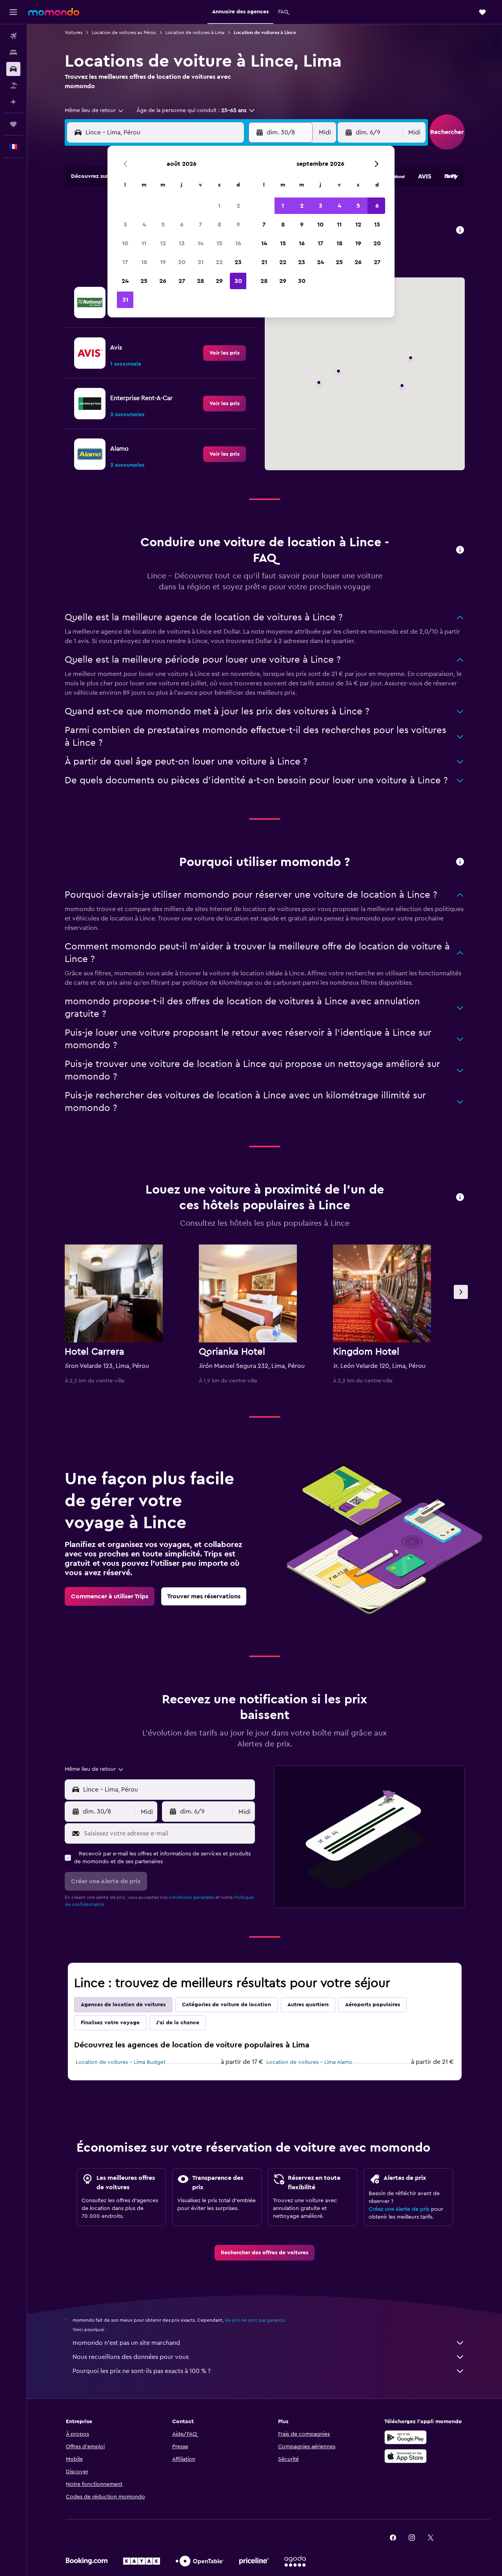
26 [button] (163, 281)
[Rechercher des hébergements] (13, 53)
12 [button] (163, 243)
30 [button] (238, 281)
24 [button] (125, 281)
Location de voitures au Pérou (124, 33)
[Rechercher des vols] (13, 36)
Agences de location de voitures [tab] (123, 2005)
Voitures (74, 33)
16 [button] (238, 243)
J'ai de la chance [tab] (178, 2023)
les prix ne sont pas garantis (255, 2320)
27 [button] (182, 281)
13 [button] (182, 243)
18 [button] (144, 262)
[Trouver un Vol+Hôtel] (13, 85)
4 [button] (144, 225)
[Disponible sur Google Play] (406, 2437)
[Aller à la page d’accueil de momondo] (54, 12)
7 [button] (200, 225)
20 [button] (182, 262)
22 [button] (219, 262)
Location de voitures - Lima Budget (121, 2062)
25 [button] (144, 281)
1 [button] (219, 206)
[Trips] (13, 124)
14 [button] (201, 243)
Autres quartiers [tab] (308, 2005)
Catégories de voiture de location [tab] (226, 2005)
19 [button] (163, 262)
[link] (225, 353)
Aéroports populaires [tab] (373, 2005)
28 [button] (200, 281)
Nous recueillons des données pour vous (131, 2357)
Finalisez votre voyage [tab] (110, 2023)
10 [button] (125, 243)
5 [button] (163, 225)
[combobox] (95, 111)
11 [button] (144, 243)
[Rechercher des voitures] (13, 69)
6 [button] (182, 225)
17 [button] (125, 262)
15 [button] (219, 243)
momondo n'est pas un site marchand (126, 2343)
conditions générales (191, 1897)
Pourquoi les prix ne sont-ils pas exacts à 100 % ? (142, 2371)
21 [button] (201, 262)
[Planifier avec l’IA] (13, 102)
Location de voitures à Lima (195, 33)
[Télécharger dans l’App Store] (406, 2456)
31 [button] (125, 300)
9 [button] (238, 225)
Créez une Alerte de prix (399, 2209)
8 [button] (219, 225)
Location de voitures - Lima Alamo (309, 2062)
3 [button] (125, 225)
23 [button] (238, 262)
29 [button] (219, 281)
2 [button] (238, 206)
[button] (13, 12)
